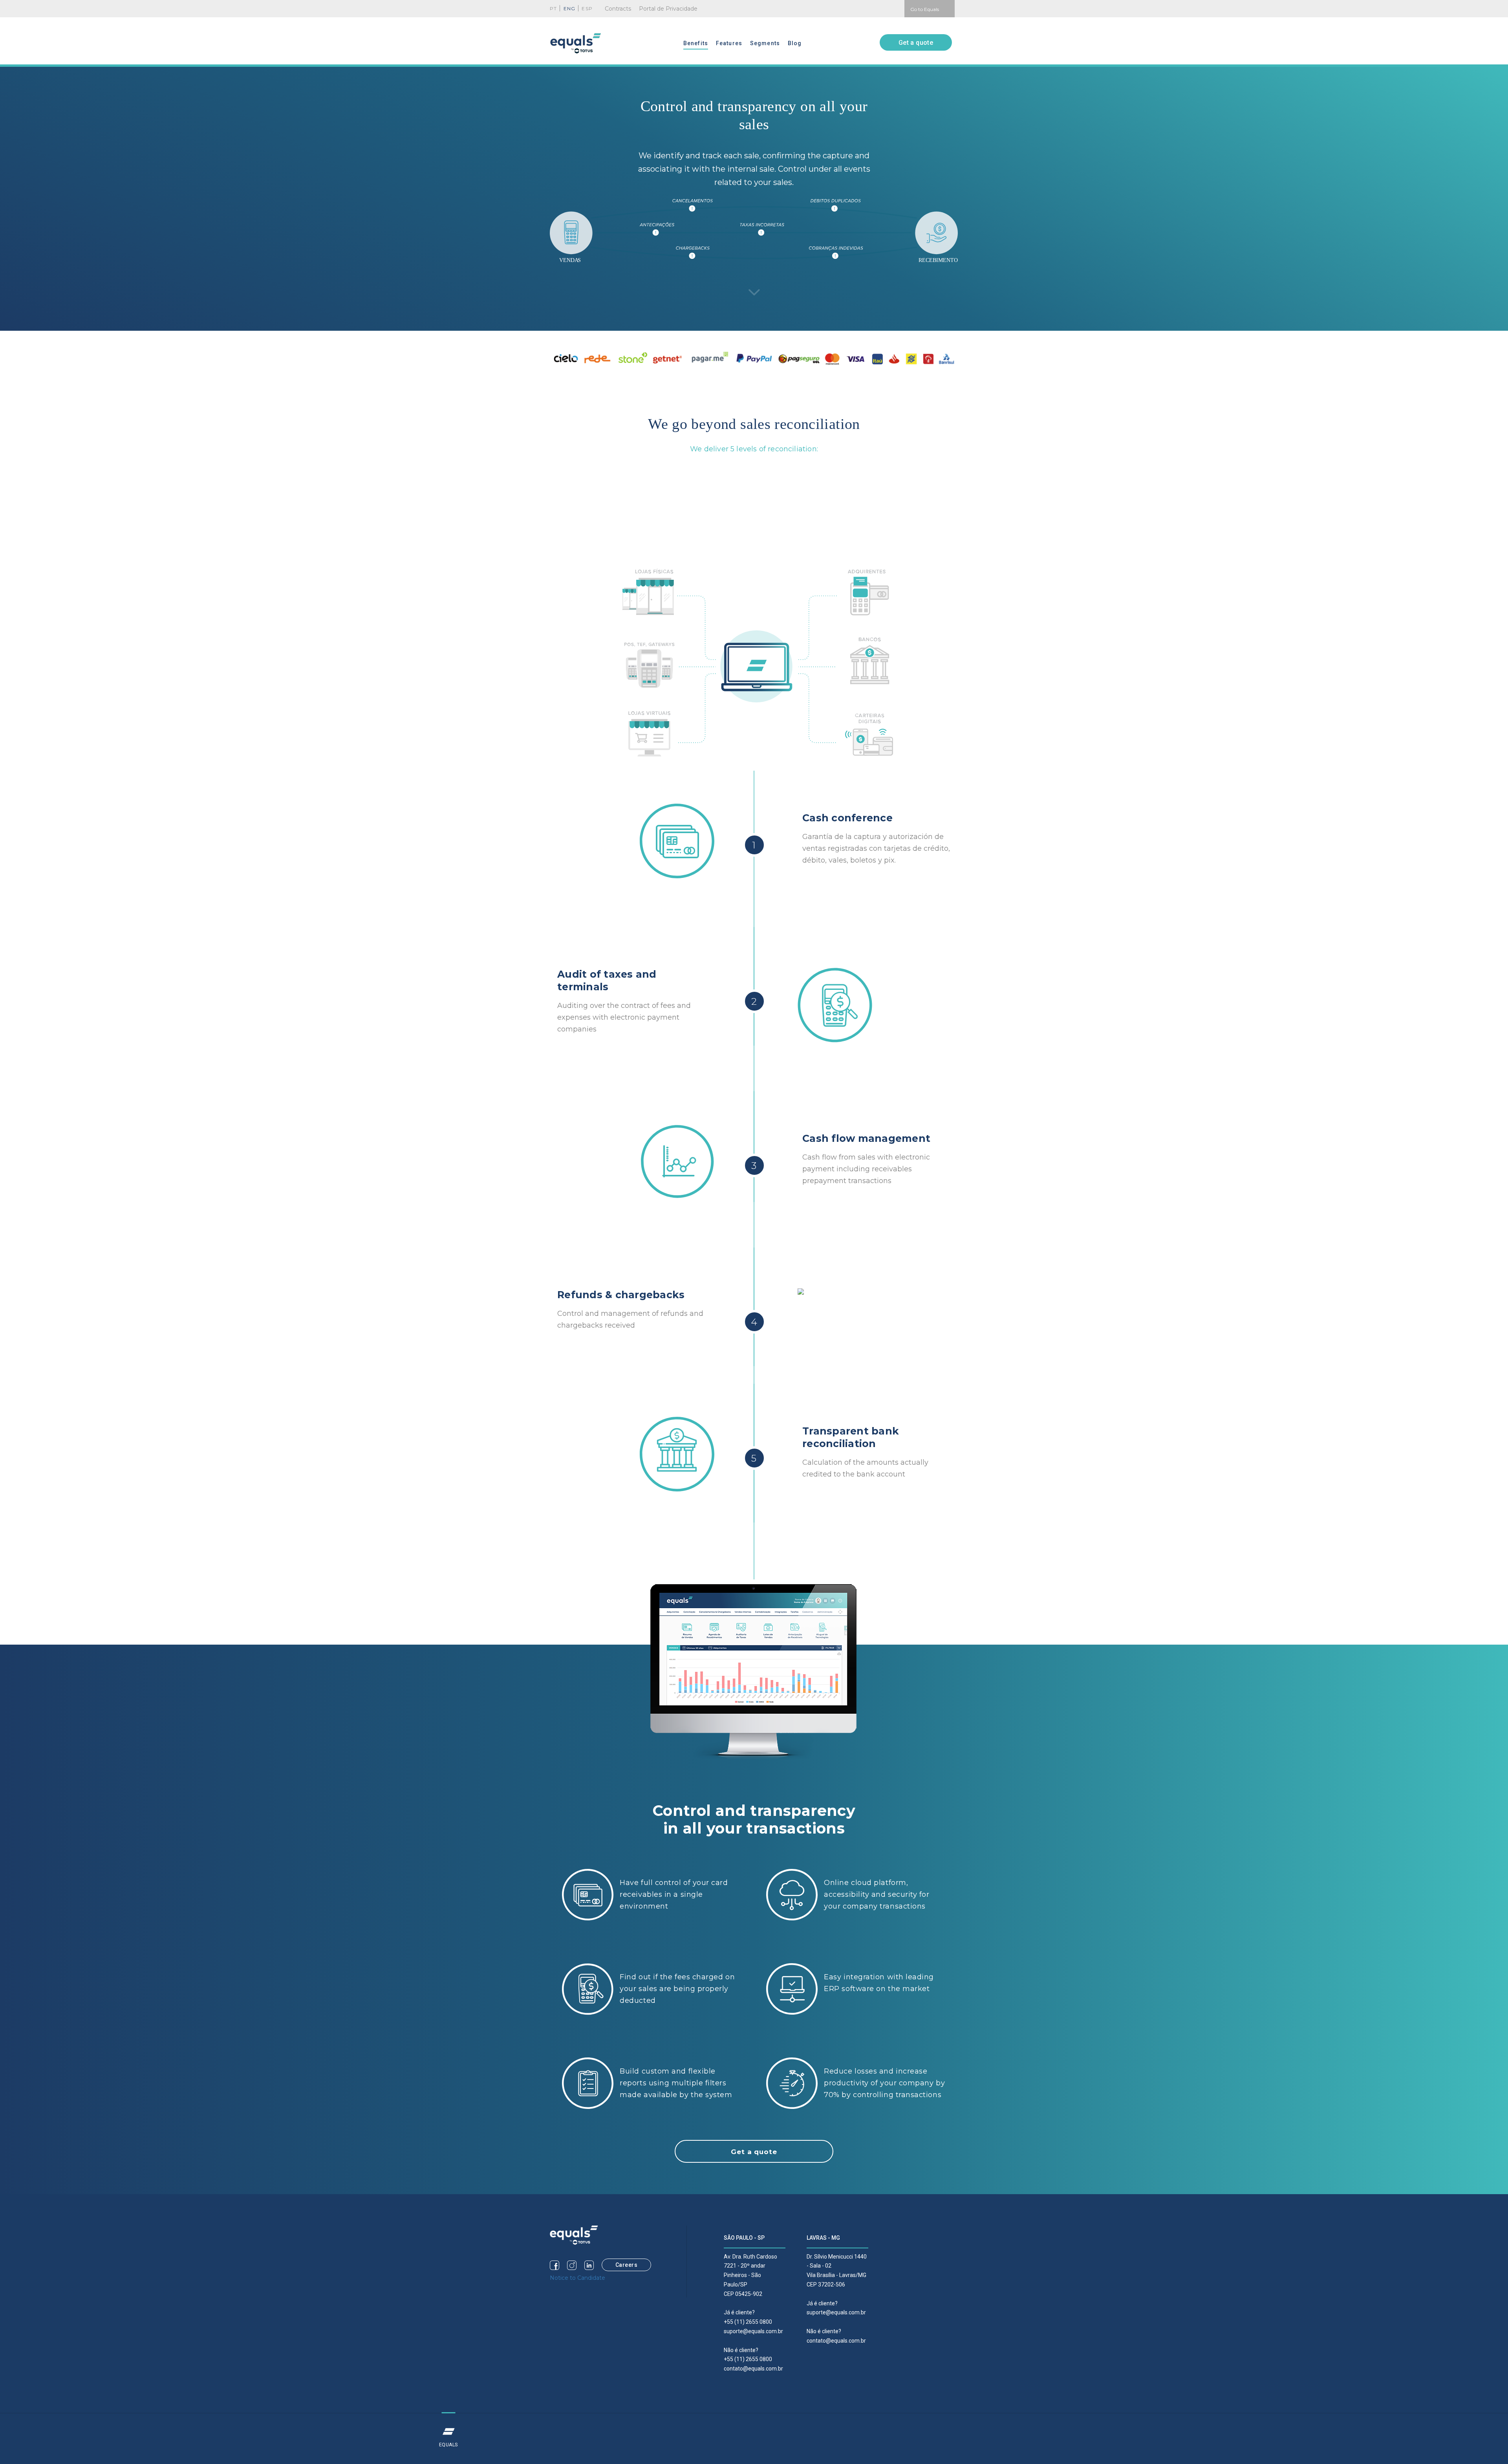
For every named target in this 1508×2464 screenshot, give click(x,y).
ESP (587, 8)
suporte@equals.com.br (753, 2331)
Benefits (696, 43)
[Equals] (574, 2235)
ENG (570, 8)
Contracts (618, 9)
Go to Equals (925, 9)
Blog (795, 43)
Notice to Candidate (577, 2278)
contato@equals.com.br (753, 2369)
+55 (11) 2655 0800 (748, 2322)
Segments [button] (765, 43)
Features (729, 43)
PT (553, 8)
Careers (627, 2265)
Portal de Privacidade (668, 9)
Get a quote (916, 43)
